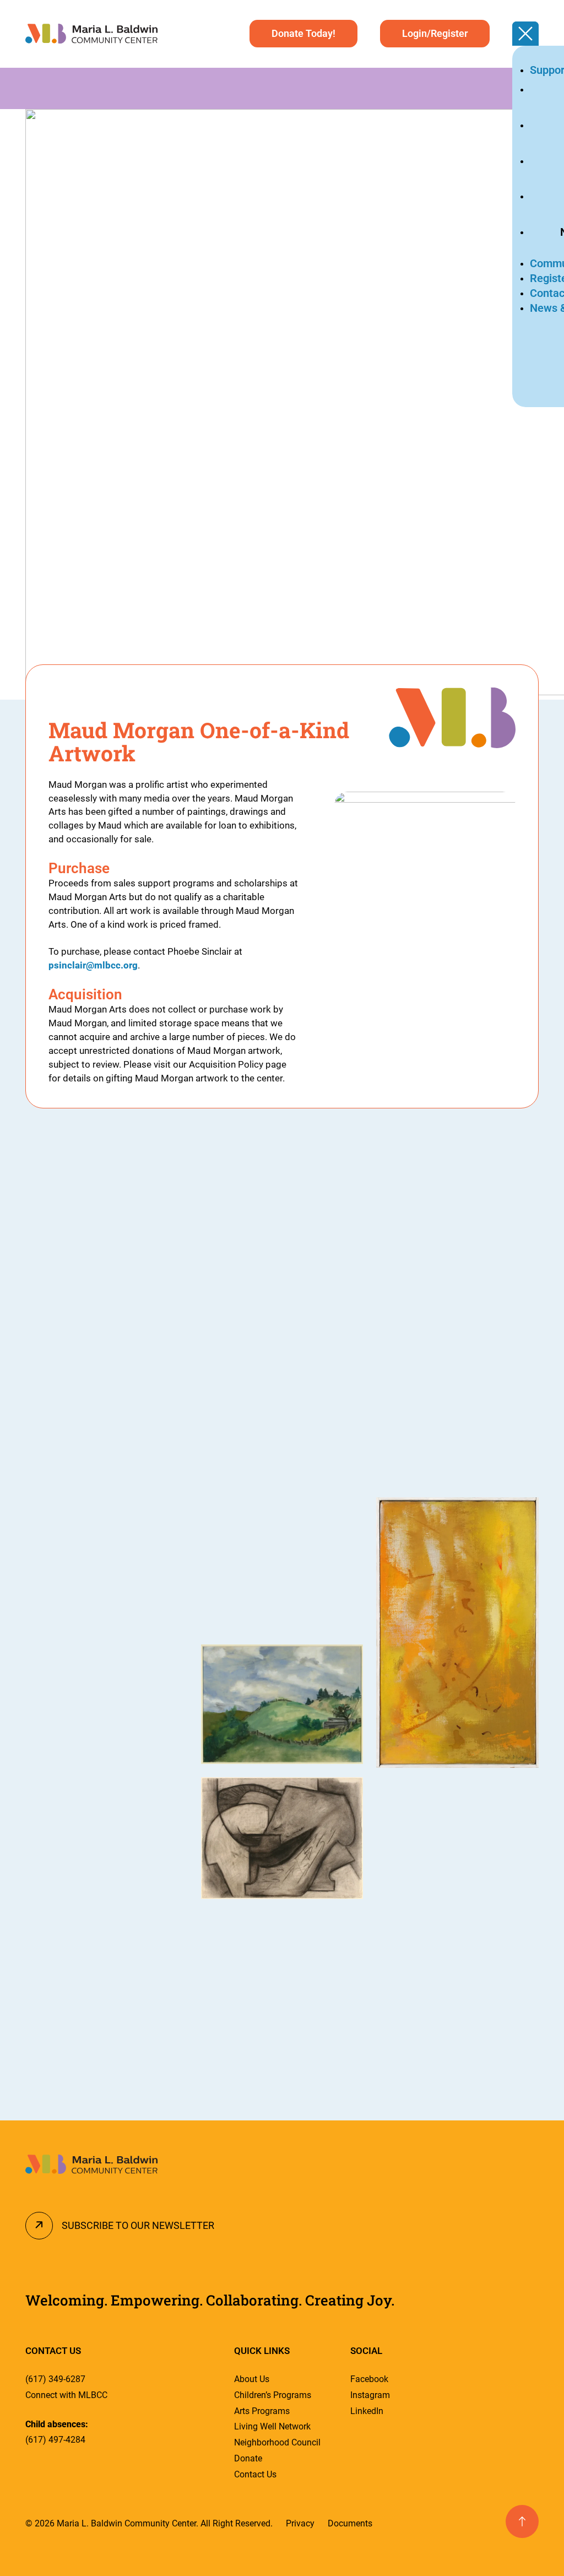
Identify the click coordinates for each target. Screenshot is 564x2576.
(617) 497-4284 (55, 2440)
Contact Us (255, 2474)
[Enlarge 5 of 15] (173, 1814)
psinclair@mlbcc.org (93, 965)
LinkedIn (367, 2411)
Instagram (370, 2395)
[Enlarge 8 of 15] (349, 1659)
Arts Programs (262, 2411)
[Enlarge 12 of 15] (524, 1291)
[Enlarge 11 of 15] (524, 1157)
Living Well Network (272, 2426)
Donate (248, 2458)
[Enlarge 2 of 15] (173, 1318)
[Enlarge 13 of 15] (524, 1512)
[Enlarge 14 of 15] (524, 1795)
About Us (252, 2379)
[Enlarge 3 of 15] (173, 1453)
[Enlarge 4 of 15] (173, 1677)
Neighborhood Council (277, 2442)
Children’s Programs (273, 2395)
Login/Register (435, 33)
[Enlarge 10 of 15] (349, 1926)
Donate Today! (303, 33)
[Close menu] (525, 34)
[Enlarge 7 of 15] (349, 1157)
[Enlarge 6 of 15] (173, 1909)
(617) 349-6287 (55, 2379)
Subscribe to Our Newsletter (138, 2225)
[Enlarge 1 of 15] (173, 1157)
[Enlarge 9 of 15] (349, 1792)
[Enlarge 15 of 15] (524, 1937)
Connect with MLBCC (66, 2395)
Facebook (369, 2379)
